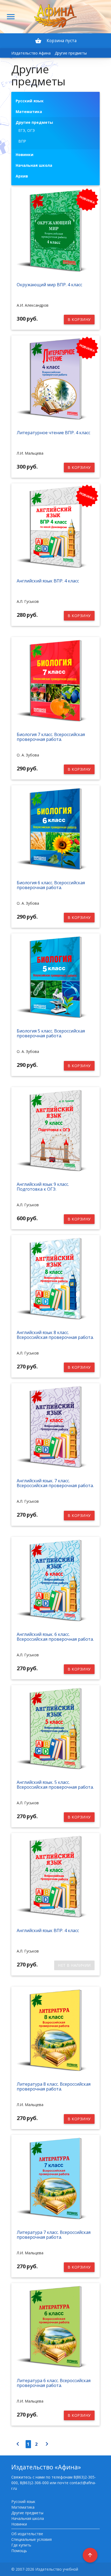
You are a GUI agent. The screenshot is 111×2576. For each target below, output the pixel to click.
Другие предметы (71, 53)
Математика (23, 2507)
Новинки (19, 2524)
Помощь (19, 2551)
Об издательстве (27, 2534)
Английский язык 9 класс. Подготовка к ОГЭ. (43, 1187)
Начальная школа (28, 2518)
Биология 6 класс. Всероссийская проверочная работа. (51, 885)
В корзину (79, 319)
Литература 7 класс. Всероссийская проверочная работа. (54, 2235)
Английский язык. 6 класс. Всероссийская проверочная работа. (55, 1637)
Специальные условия (32, 2539)
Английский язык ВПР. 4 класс (48, 581)
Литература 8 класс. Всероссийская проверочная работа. (54, 2086)
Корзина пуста (56, 41)
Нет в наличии (74, 1965)
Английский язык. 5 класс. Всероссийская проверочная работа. (55, 1785)
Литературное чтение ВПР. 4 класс (53, 433)
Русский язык (23, 2501)
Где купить (21, 2545)
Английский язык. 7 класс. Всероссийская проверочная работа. (55, 1483)
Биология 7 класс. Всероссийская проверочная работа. (51, 737)
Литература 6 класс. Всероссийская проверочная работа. (54, 2383)
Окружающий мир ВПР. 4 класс (49, 285)
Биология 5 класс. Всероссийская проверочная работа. (51, 1033)
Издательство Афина (31, 53)
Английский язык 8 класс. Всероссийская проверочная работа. (55, 1335)
